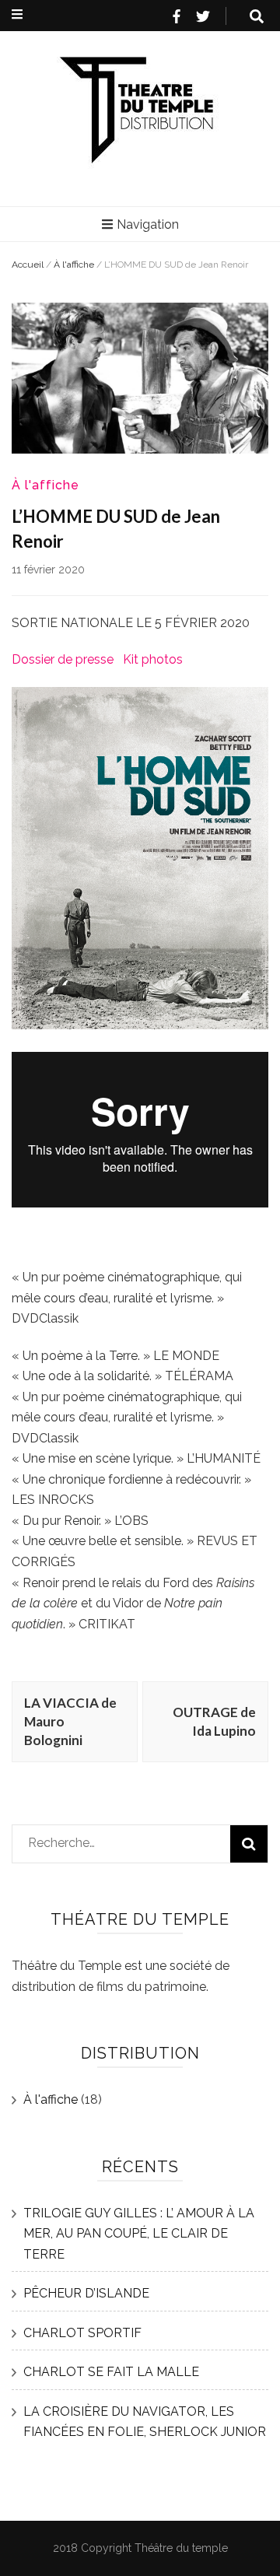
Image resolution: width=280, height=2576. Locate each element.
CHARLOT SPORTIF (82, 2333)
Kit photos (153, 659)
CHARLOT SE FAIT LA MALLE (111, 2372)
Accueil (28, 265)
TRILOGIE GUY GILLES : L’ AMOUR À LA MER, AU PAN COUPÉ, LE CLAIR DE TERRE (139, 2234)
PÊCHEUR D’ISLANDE (86, 2293)
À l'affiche (74, 265)
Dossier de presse (63, 659)
